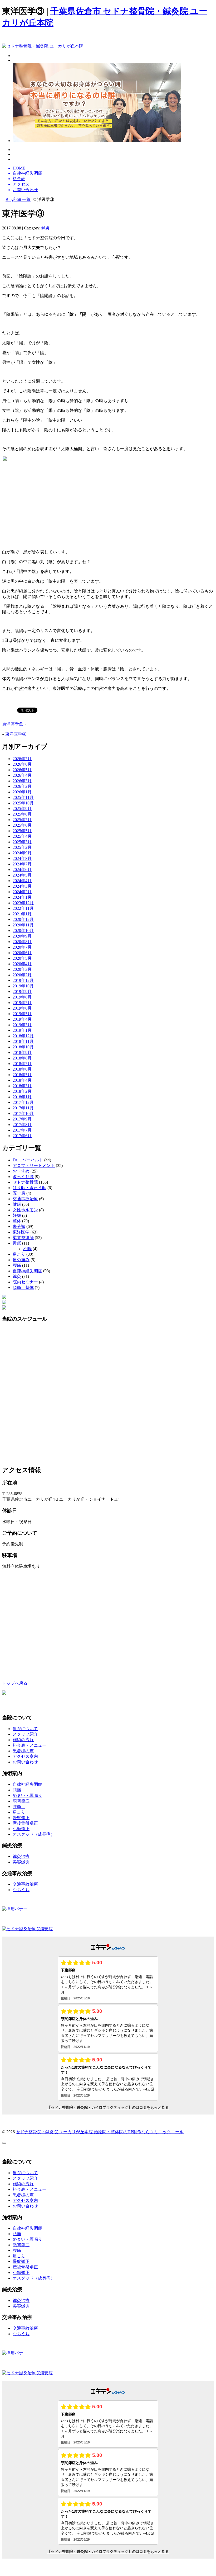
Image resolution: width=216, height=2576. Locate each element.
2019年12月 (23, 980)
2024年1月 (22, 897)
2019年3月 (22, 1025)
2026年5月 (22, 770)
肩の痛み (21, 1260)
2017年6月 (22, 1136)
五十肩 (19, 1193)
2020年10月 (23, 931)
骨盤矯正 (21, 1818)
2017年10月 (23, 1113)
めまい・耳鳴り (27, 1795)
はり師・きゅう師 (30, 1188)
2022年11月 (23, 908)
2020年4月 (22, 964)
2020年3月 (22, 969)
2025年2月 (22, 847)
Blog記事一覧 (18, 199)
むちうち (21, 1890)
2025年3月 (22, 842)
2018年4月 (22, 1080)
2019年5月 (22, 1014)
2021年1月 (22, 914)
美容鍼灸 (21, 1862)
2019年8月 (22, 997)
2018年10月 (23, 1047)
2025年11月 (23, 797)
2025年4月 (22, 836)
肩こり (19, 1254)
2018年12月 (23, 1036)
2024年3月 (22, 886)
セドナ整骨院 (25, 1182)
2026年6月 (22, 764)
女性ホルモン (25, 1210)
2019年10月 (23, 986)
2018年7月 (22, 1064)
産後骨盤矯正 (25, 1823)
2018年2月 (22, 1091)
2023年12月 (23, 903)
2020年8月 (22, 942)
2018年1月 (22, 1097)
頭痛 (17, 1790)
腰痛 (17, 1265)
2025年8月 (22, 814)
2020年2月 (22, 975)
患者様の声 (23, 1751)
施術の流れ (23, 1740)
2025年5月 (22, 831)
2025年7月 (22, 820)
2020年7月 (22, 947)
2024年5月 (22, 875)
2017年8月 (22, 1125)
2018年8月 (22, 1058)
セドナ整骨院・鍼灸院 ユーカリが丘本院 (55, 2132)
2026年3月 (22, 781)
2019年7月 (22, 1003)
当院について (25, 1729)
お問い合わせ (25, 1762)
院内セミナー (25, 1282)
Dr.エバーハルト (28, 1160)
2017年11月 (23, 1108)
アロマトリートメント (34, 1165)
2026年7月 (22, 759)
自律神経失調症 (27, 1271)
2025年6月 (22, 825)
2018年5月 (22, 1075)
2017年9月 (22, 1119)
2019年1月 (22, 1030)
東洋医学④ (16, 734)
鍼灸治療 (21, 1856)
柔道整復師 (23, 1238)
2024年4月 (22, 881)
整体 (17, 1221)
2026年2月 (22, 786)
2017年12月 (23, 1102)
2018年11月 (23, 1041)
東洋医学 (21, 1232)
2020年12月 (23, 919)
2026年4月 (22, 775)
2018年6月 (22, 1069)
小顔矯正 (21, 1829)
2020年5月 (22, 958)
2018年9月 (22, 1052)
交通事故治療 (25, 1199)
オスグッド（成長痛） (34, 1834)
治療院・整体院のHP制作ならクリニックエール (139, 2132)
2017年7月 (22, 1130)
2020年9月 (22, 936)
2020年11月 (23, 925)
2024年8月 (22, 858)
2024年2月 (22, 892)
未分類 (19, 1226)
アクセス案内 (25, 1756)
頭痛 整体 (23, 1287)
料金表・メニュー (30, 1745)
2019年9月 (22, 992)
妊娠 (17, 1215)
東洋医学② (13, 724)
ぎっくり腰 (23, 1177)
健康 (17, 1204)
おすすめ (21, 1171)
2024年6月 (22, 870)
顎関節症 (21, 1801)
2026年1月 (22, 792)
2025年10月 (23, 803)
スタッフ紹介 (25, 1734)
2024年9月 (22, 853)
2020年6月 (22, 953)
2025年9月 (22, 809)
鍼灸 (46, 228)
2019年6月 (22, 1008)
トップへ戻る (15, 1683)
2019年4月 (22, 1019)
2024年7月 (22, 864)
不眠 (27, 1249)
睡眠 (17, 1243)
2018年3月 (22, 1086)
